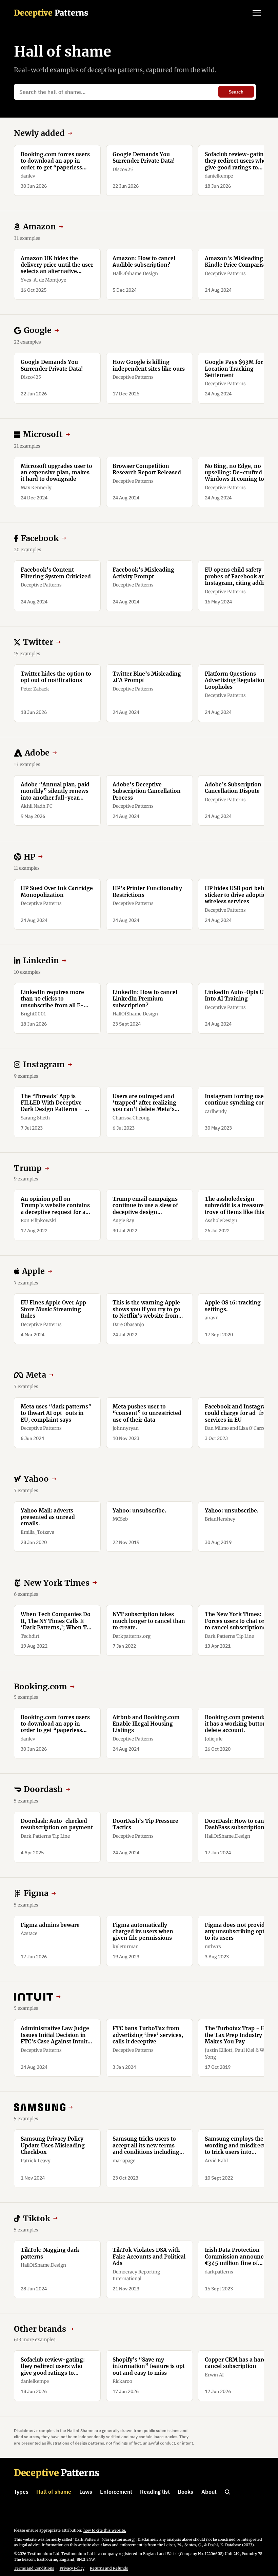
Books (185, 2492)
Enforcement (116, 2492)
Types (21, 2492)
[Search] (227, 2492)
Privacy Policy (72, 2568)
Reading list (155, 2492)
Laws (86, 2492)
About (209, 2492)
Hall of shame (54, 2492)
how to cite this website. (105, 2530)
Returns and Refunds (109, 2568)
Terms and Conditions (34, 2568)
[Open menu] (257, 13)
